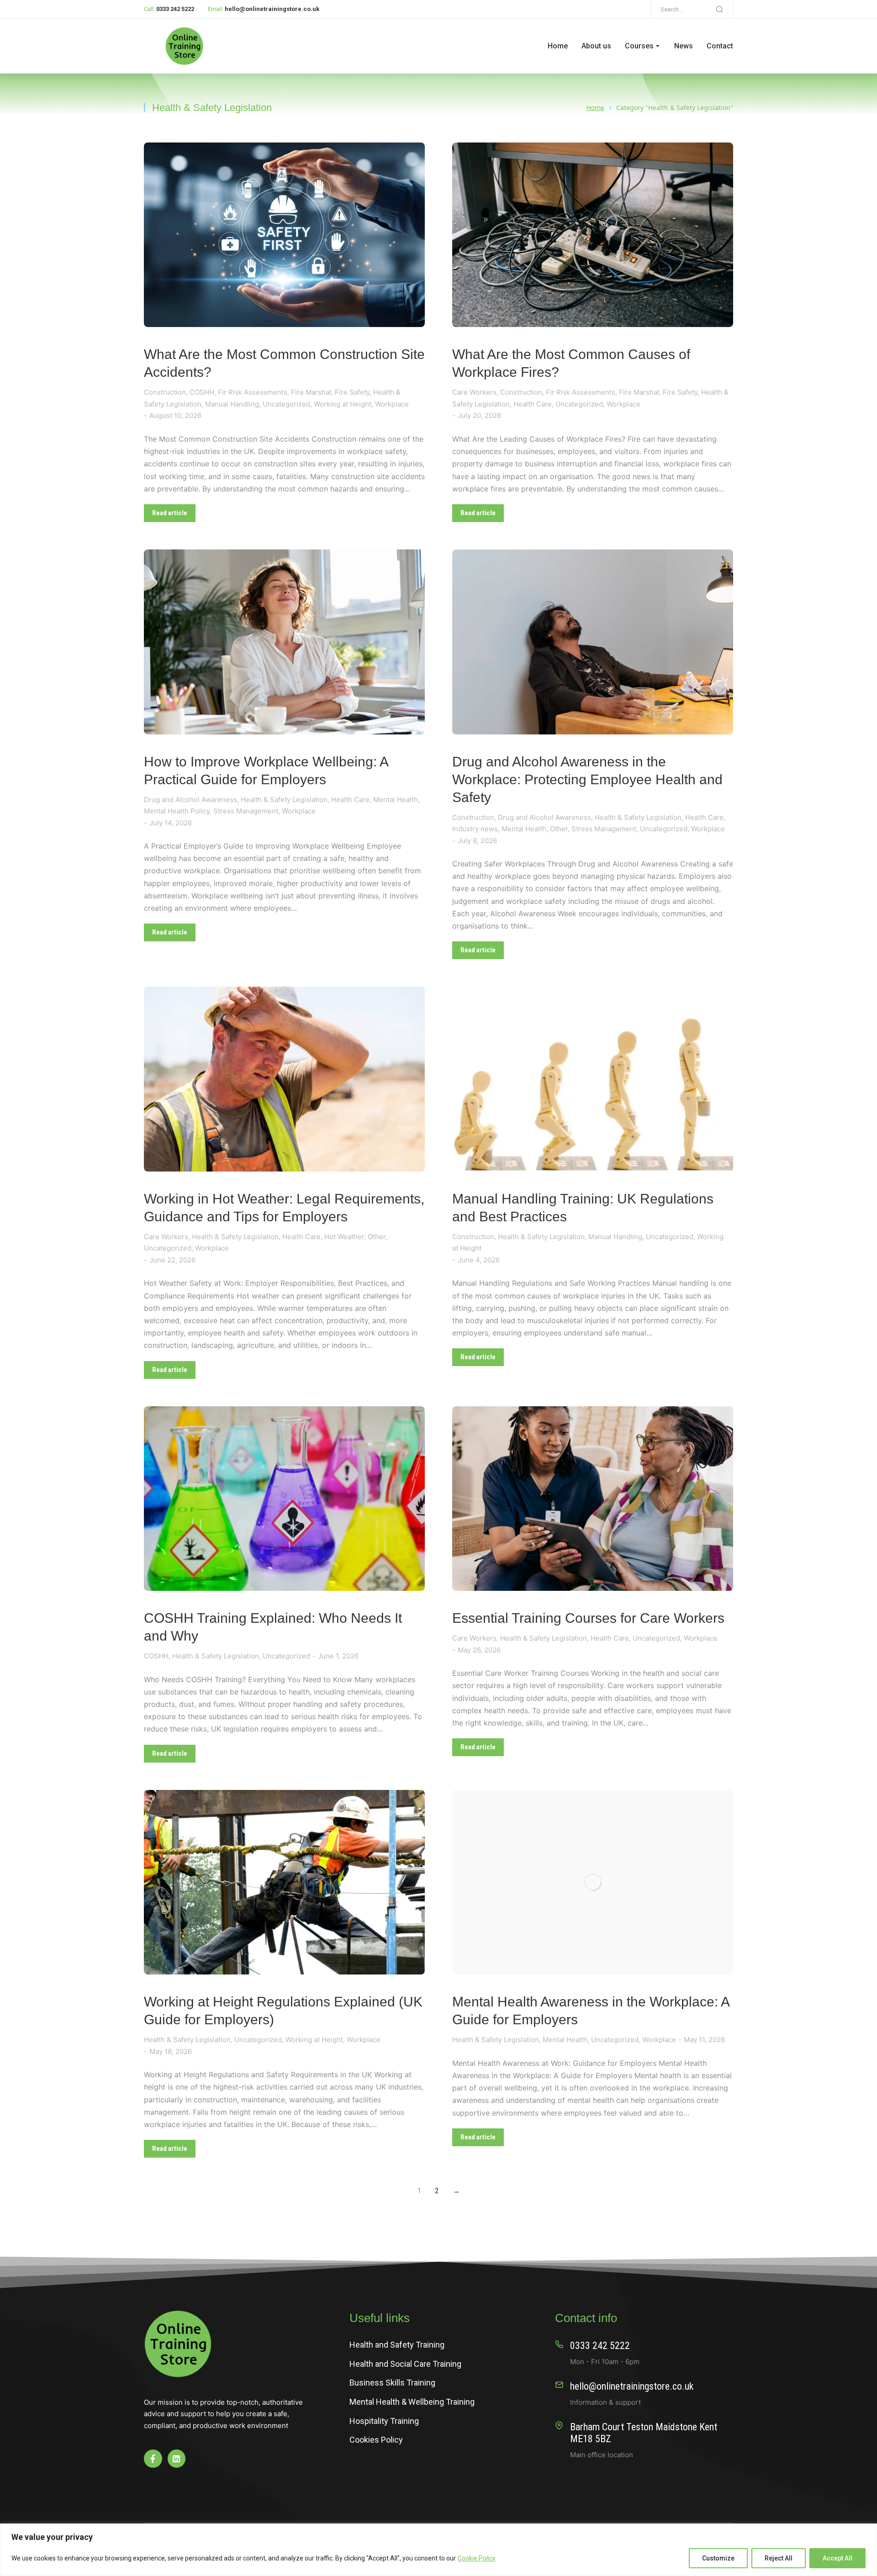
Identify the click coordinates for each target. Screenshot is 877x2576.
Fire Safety (352, 392)
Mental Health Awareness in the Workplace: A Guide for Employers (591, 2011)
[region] (438, 2550)
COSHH (202, 392)
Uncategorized (286, 404)
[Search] (719, 9)
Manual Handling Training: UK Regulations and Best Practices (583, 1208)
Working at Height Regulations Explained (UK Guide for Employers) (283, 2011)
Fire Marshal (311, 392)
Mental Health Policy (177, 811)
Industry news (475, 829)
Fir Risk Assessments (253, 392)
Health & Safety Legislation (284, 800)
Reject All (779, 2558)
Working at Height (343, 404)
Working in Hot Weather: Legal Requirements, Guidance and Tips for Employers (284, 1208)
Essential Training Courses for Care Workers (588, 1618)
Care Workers (474, 392)
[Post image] (284, 235)
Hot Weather (344, 1237)
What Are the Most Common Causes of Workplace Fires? (571, 363)
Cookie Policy (477, 2558)
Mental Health (396, 800)
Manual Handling (232, 404)
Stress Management (246, 811)
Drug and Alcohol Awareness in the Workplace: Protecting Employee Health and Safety (587, 779)
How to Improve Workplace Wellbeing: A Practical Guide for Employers (266, 771)
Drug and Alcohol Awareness (190, 800)
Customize (718, 2558)
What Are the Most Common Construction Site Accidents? (284, 363)
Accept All (837, 2558)
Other (559, 829)
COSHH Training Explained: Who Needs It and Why (273, 1627)
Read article (170, 513)
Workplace (392, 404)
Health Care (533, 404)
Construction (165, 392)
